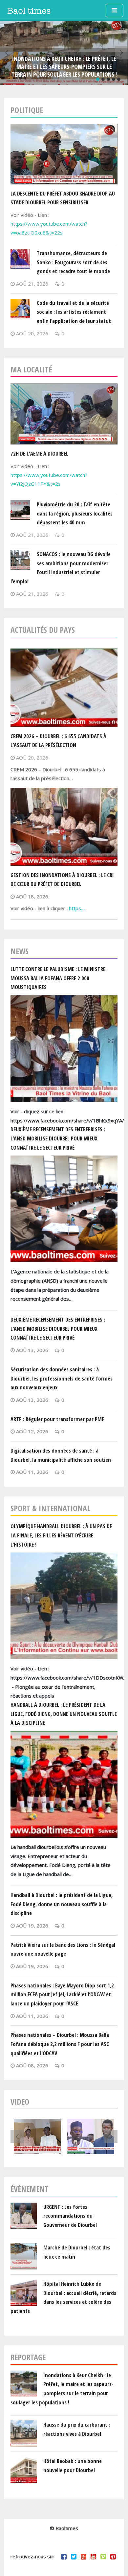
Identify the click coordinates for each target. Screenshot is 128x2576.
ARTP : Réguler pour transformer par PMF (57, 1419)
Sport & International (50, 1508)
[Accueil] (29, 10)
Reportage (28, 2357)
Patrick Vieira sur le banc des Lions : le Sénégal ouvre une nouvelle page (63, 1949)
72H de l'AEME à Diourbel (39, 453)
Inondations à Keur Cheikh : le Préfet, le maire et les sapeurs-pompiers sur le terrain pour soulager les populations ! (64, 66)
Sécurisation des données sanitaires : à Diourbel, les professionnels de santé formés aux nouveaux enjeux (62, 1378)
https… (77, 908)
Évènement (30, 2189)
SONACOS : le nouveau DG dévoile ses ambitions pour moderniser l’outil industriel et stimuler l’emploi (61, 568)
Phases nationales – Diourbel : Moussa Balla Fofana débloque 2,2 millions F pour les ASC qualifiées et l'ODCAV (60, 2044)
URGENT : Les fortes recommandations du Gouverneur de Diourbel (70, 2216)
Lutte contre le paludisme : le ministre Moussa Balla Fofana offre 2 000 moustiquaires (58, 978)
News (20, 951)
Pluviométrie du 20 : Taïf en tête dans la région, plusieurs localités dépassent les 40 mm (75, 513)
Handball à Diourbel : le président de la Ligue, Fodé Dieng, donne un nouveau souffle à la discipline (64, 1714)
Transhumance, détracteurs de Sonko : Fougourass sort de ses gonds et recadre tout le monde (73, 262)
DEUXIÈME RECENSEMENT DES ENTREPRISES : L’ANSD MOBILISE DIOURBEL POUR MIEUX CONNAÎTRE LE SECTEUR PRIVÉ (58, 1138)
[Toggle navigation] (114, 10)
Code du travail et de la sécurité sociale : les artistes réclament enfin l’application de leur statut (74, 312)
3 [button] (108, 79)
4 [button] (114, 79)
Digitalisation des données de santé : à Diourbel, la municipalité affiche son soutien (61, 1455)
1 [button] (98, 79)
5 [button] (119, 79)
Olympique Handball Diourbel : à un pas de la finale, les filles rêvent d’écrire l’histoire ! (61, 1535)
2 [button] (103, 79)
